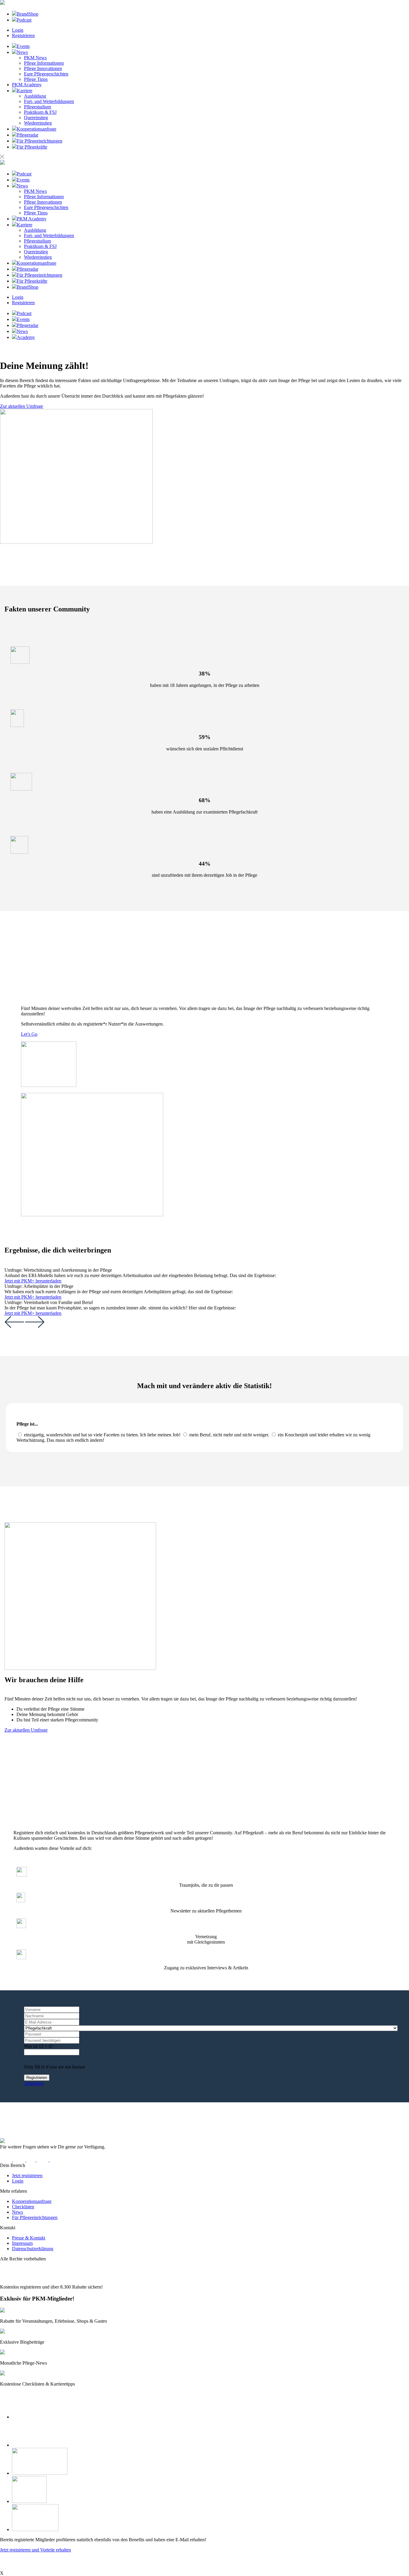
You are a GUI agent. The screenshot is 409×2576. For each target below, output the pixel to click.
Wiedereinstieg (38, 123)
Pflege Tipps (36, 79)
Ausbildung (35, 96)
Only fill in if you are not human (54, 2067)
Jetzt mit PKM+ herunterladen (33, 1281)
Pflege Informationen (44, 63)
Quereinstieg (36, 118)
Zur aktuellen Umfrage (22, 406)
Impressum (22, 2243)
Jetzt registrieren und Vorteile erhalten (35, 2550)
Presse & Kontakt (29, 2238)
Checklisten (23, 2207)
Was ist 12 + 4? (38, 2046)
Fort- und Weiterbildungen (49, 101)
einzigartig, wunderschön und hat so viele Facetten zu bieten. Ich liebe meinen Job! (102, 1435)
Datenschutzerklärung (33, 2249)
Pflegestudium (37, 107)
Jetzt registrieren (27, 2176)
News (18, 2212)
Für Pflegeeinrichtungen (35, 2217)
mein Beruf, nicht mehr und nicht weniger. (229, 1435)
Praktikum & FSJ (40, 112)
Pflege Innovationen (43, 68)
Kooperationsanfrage (32, 2201)
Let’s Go (29, 1034)
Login (18, 30)
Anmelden (34, 2083)
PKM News (35, 58)
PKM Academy (27, 85)
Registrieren (23, 35)
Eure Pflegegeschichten (46, 74)
